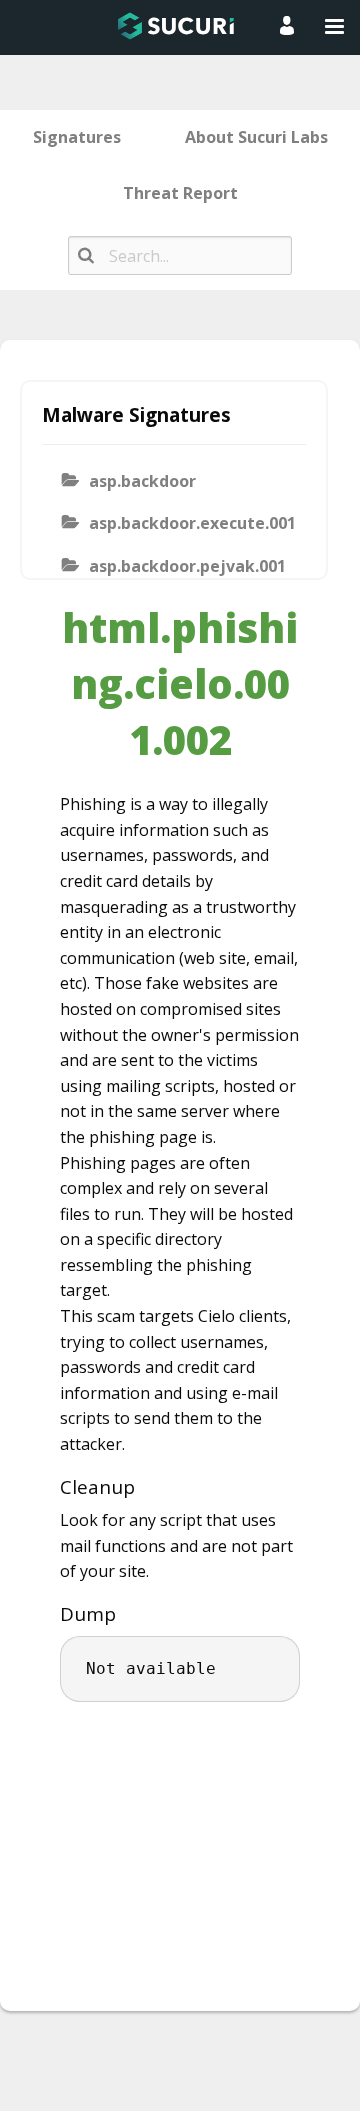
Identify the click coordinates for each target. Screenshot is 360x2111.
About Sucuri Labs (256, 137)
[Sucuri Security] (176, 26)
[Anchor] (145, 1487)
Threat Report (180, 193)
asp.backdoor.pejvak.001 (187, 566)
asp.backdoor (142, 481)
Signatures (77, 137)
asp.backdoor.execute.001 (191, 523)
